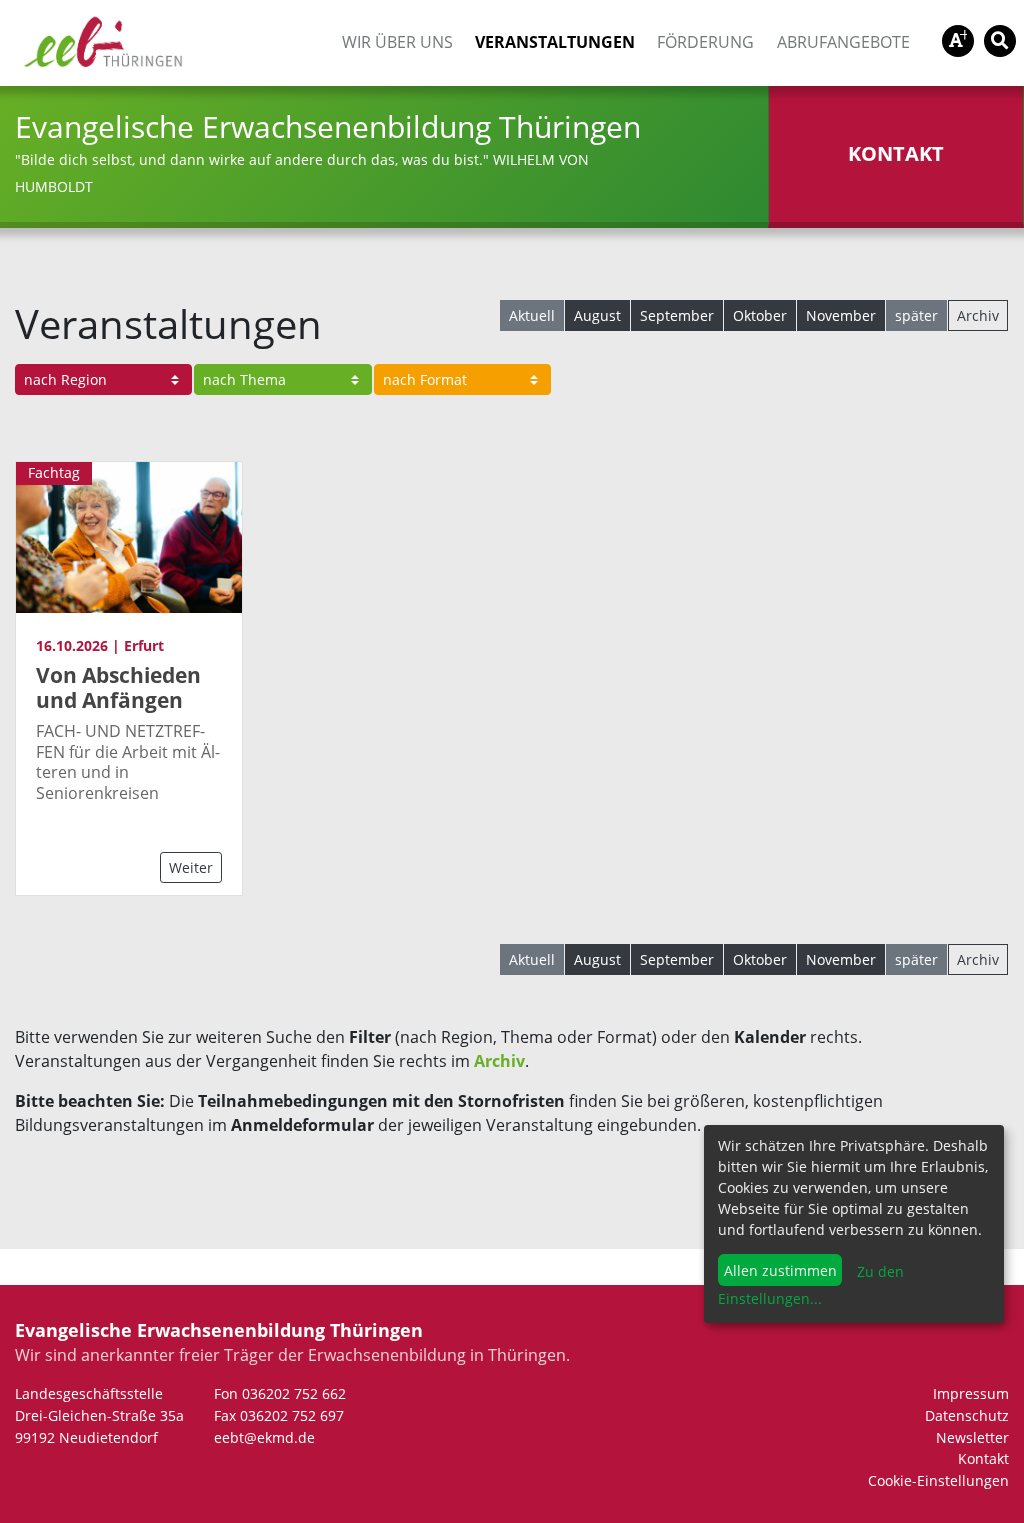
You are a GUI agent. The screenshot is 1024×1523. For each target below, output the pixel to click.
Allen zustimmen (780, 1270)
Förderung (705, 42)
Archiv (978, 315)
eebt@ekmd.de (264, 1437)
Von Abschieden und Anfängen (118, 687)
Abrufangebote (843, 42)
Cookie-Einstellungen (938, 1480)
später (916, 315)
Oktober (760, 315)
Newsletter (972, 1437)
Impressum (971, 1393)
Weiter (191, 867)
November (841, 315)
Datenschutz (967, 1415)
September (677, 315)
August (597, 315)
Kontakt (983, 1458)
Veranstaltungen (555, 42)
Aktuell (532, 315)
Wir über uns (397, 42)
